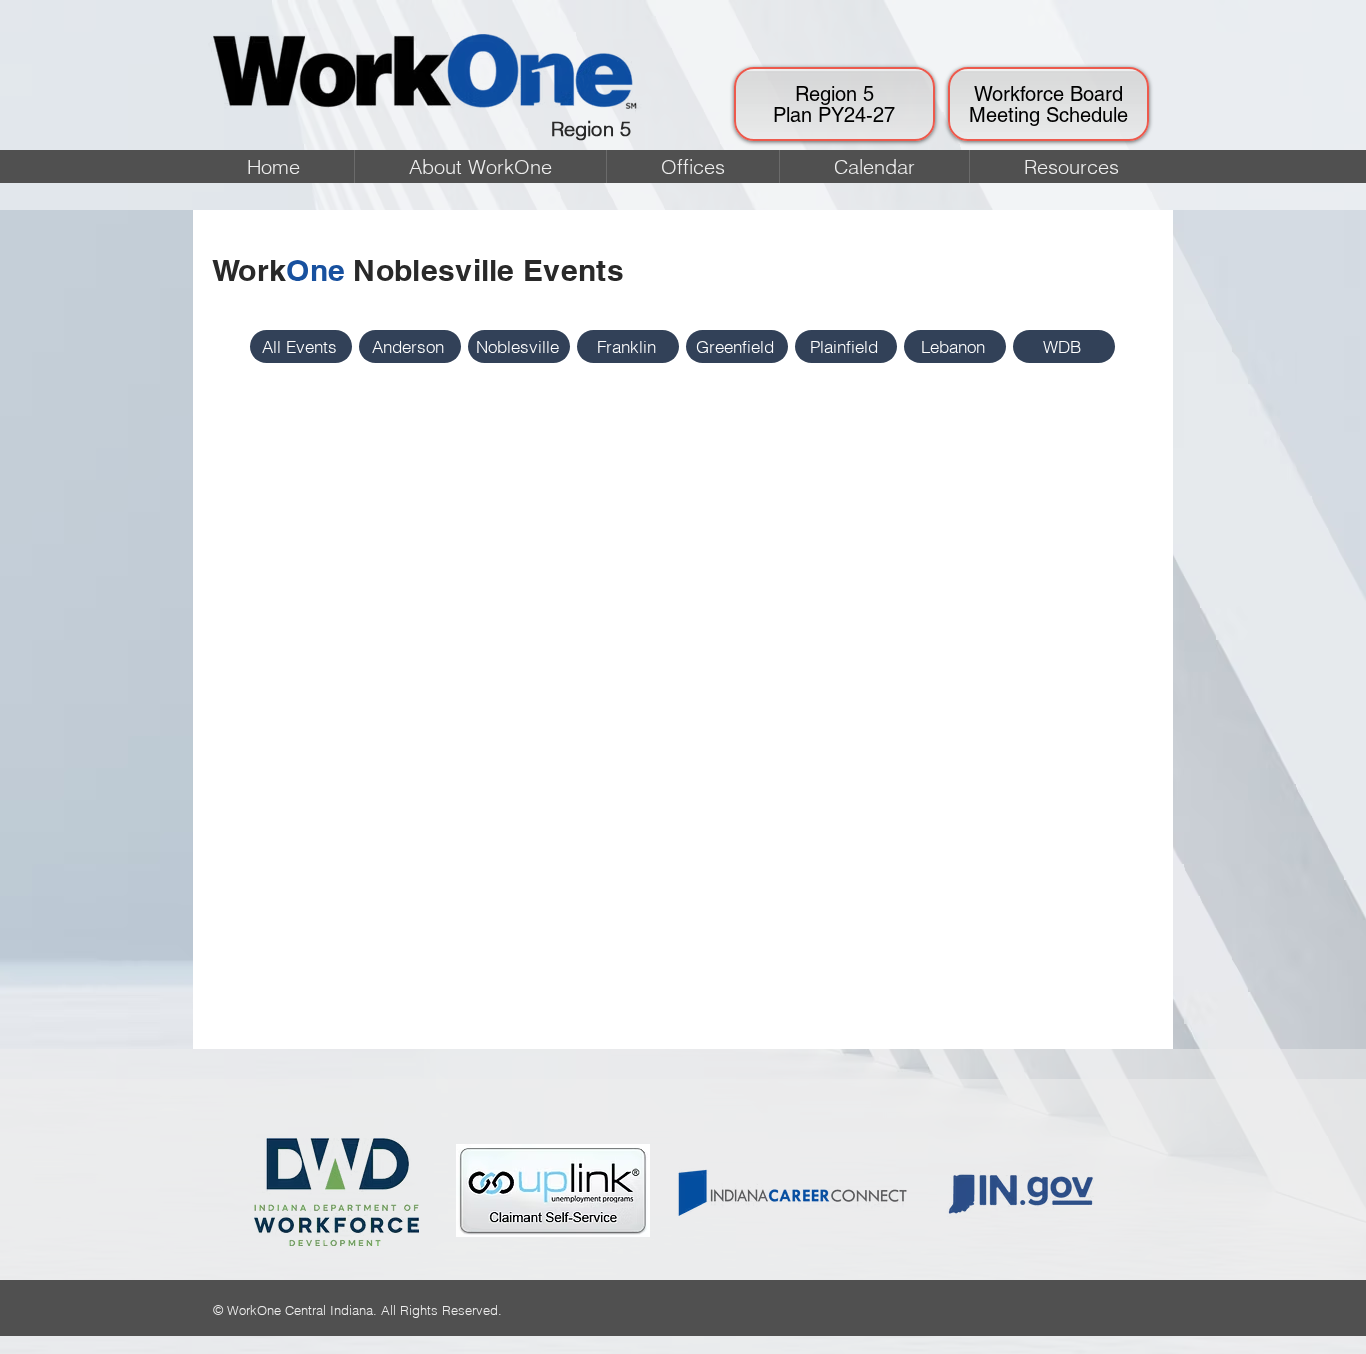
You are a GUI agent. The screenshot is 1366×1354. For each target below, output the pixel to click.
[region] (834, 104)
